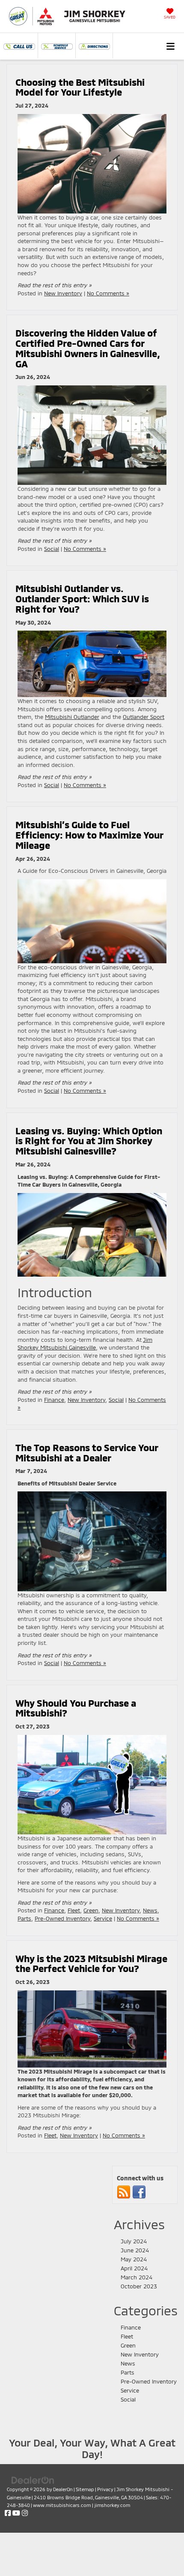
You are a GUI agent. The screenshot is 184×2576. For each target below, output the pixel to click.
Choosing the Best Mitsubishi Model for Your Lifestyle (80, 87)
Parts (24, 1918)
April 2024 (134, 2268)
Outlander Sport (144, 717)
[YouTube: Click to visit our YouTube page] (16, 2513)
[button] (19, 45)
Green (91, 1910)
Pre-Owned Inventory (62, 1918)
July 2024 (134, 2241)
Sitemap (85, 2489)
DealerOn (63, 2489)
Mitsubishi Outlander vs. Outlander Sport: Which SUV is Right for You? (82, 598)
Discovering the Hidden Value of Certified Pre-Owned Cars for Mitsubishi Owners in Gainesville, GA (88, 348)
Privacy (105, 2489)
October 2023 (139, 2286)
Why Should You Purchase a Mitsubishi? (76, 1708)
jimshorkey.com (112, 2505)
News (150, 1910)
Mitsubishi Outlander (72, 717)
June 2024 (135, 2250)
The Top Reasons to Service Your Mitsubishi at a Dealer (87, 1452)
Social (52, 549)
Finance (54, 1400)
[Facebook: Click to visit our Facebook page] (8, 2513)
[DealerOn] (33, 2480)
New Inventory (63, 293)
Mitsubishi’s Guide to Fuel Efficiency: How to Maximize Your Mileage (89, 835)
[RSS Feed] (124, 2192)
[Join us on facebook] (139, 2192)
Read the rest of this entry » (55, 285)
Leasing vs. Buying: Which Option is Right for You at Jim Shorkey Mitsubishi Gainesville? (89, 1141)
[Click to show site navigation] (171, 46)
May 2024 (134, 2259)
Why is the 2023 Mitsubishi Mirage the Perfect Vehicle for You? (91, 1963)
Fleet (74, 1910)
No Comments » (108, 293)
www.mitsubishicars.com (62, 2505)
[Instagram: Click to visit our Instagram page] (25, 2513)
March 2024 (137, 2277)
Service (103, 1918)
